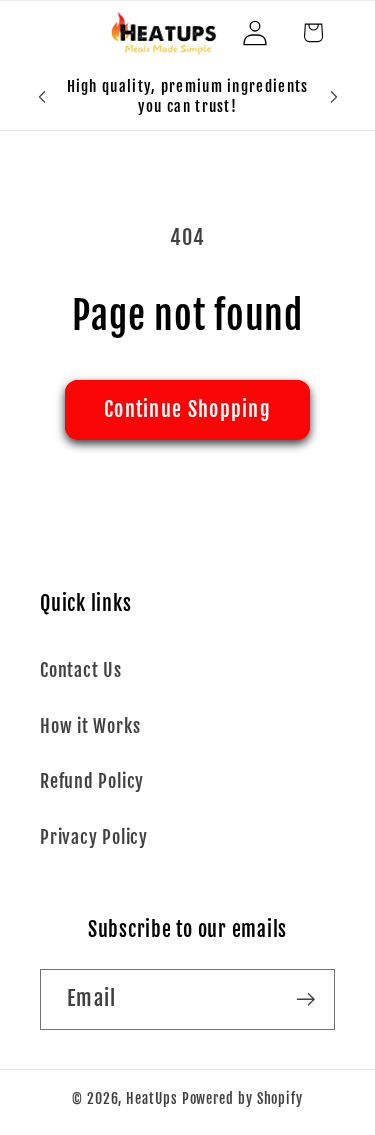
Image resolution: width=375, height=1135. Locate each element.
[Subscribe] (305, 999)
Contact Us (81, 670)
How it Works (90, 726)
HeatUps (151, 1099)
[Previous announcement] (42, 97)
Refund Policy (92, 781)
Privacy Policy (94, 837)
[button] (312, 32)
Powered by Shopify (242, 1099)
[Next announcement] (334, 97)
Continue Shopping (187, 409)
